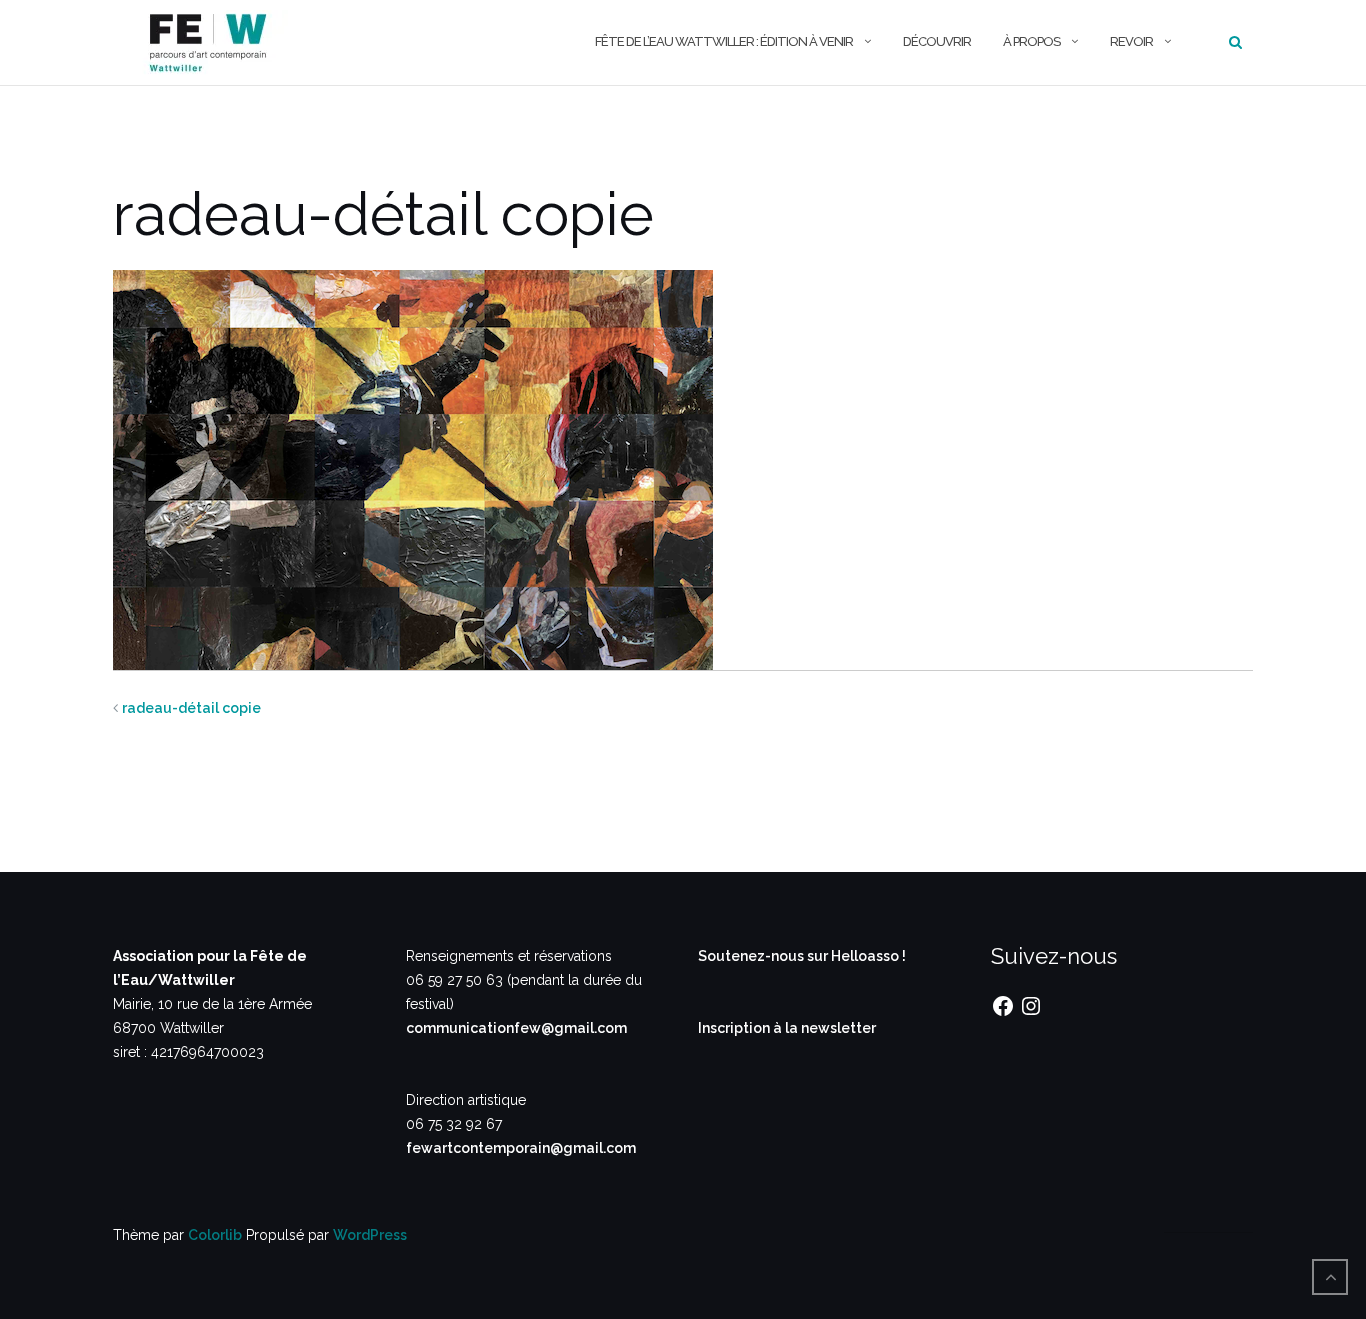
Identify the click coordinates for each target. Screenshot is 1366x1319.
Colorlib (215, 1235)
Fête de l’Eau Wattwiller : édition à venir (724, 41)
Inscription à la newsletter (787, 1028)
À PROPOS (1031, 41)
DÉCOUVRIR (937, 41)
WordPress (370, 1235)
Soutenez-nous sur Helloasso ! (802, 956)
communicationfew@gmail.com (516, 1028)
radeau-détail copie (191, 708)
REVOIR (1131, 41)
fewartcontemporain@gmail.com (521, 1148)
